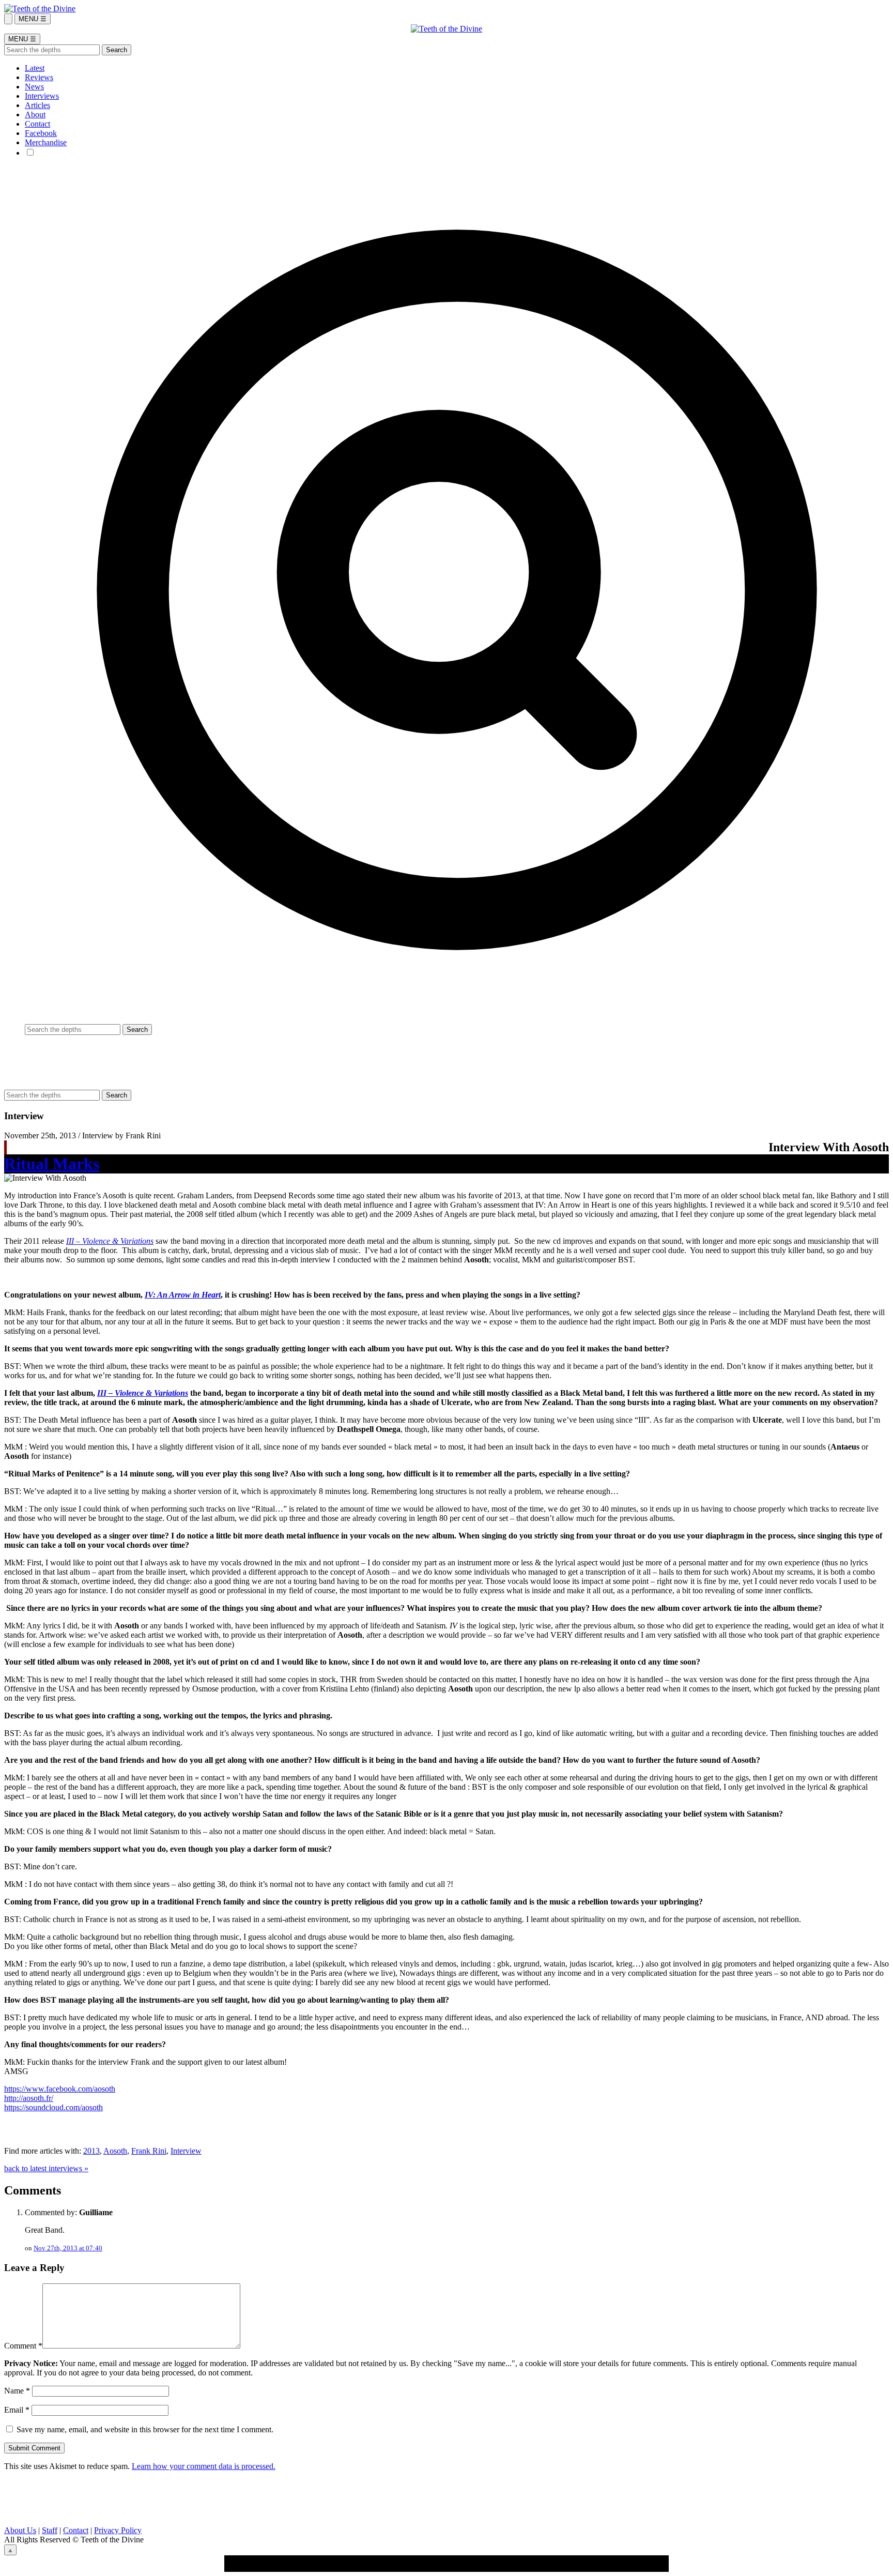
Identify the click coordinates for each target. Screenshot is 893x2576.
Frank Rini (149, 2151)
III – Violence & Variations (110, 1241)
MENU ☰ (33, 19)
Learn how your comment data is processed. (204, 2466)
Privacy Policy (118, 2530)
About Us (20, 2530)
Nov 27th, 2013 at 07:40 (68, 2248)
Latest (35, 68)
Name (17, 2391)
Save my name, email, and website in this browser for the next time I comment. (145, 2429)
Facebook (41, 133)
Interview (186, 2151)
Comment (23, 2346)
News (34, 87)
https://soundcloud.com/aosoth (53, 2107)
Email (17, 2410)
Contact (37, 124)
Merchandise (46, 142)
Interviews (42, 96)
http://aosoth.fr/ (29, 2098)
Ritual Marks (52, 1164)
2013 (91, 2151)
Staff (50, 2530)
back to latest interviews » (46, 2168)
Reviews (39, 77)
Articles (37, 105)
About (35, 115)
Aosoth (115, 2151)
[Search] (8, 19)
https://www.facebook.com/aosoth (60, 2089)
